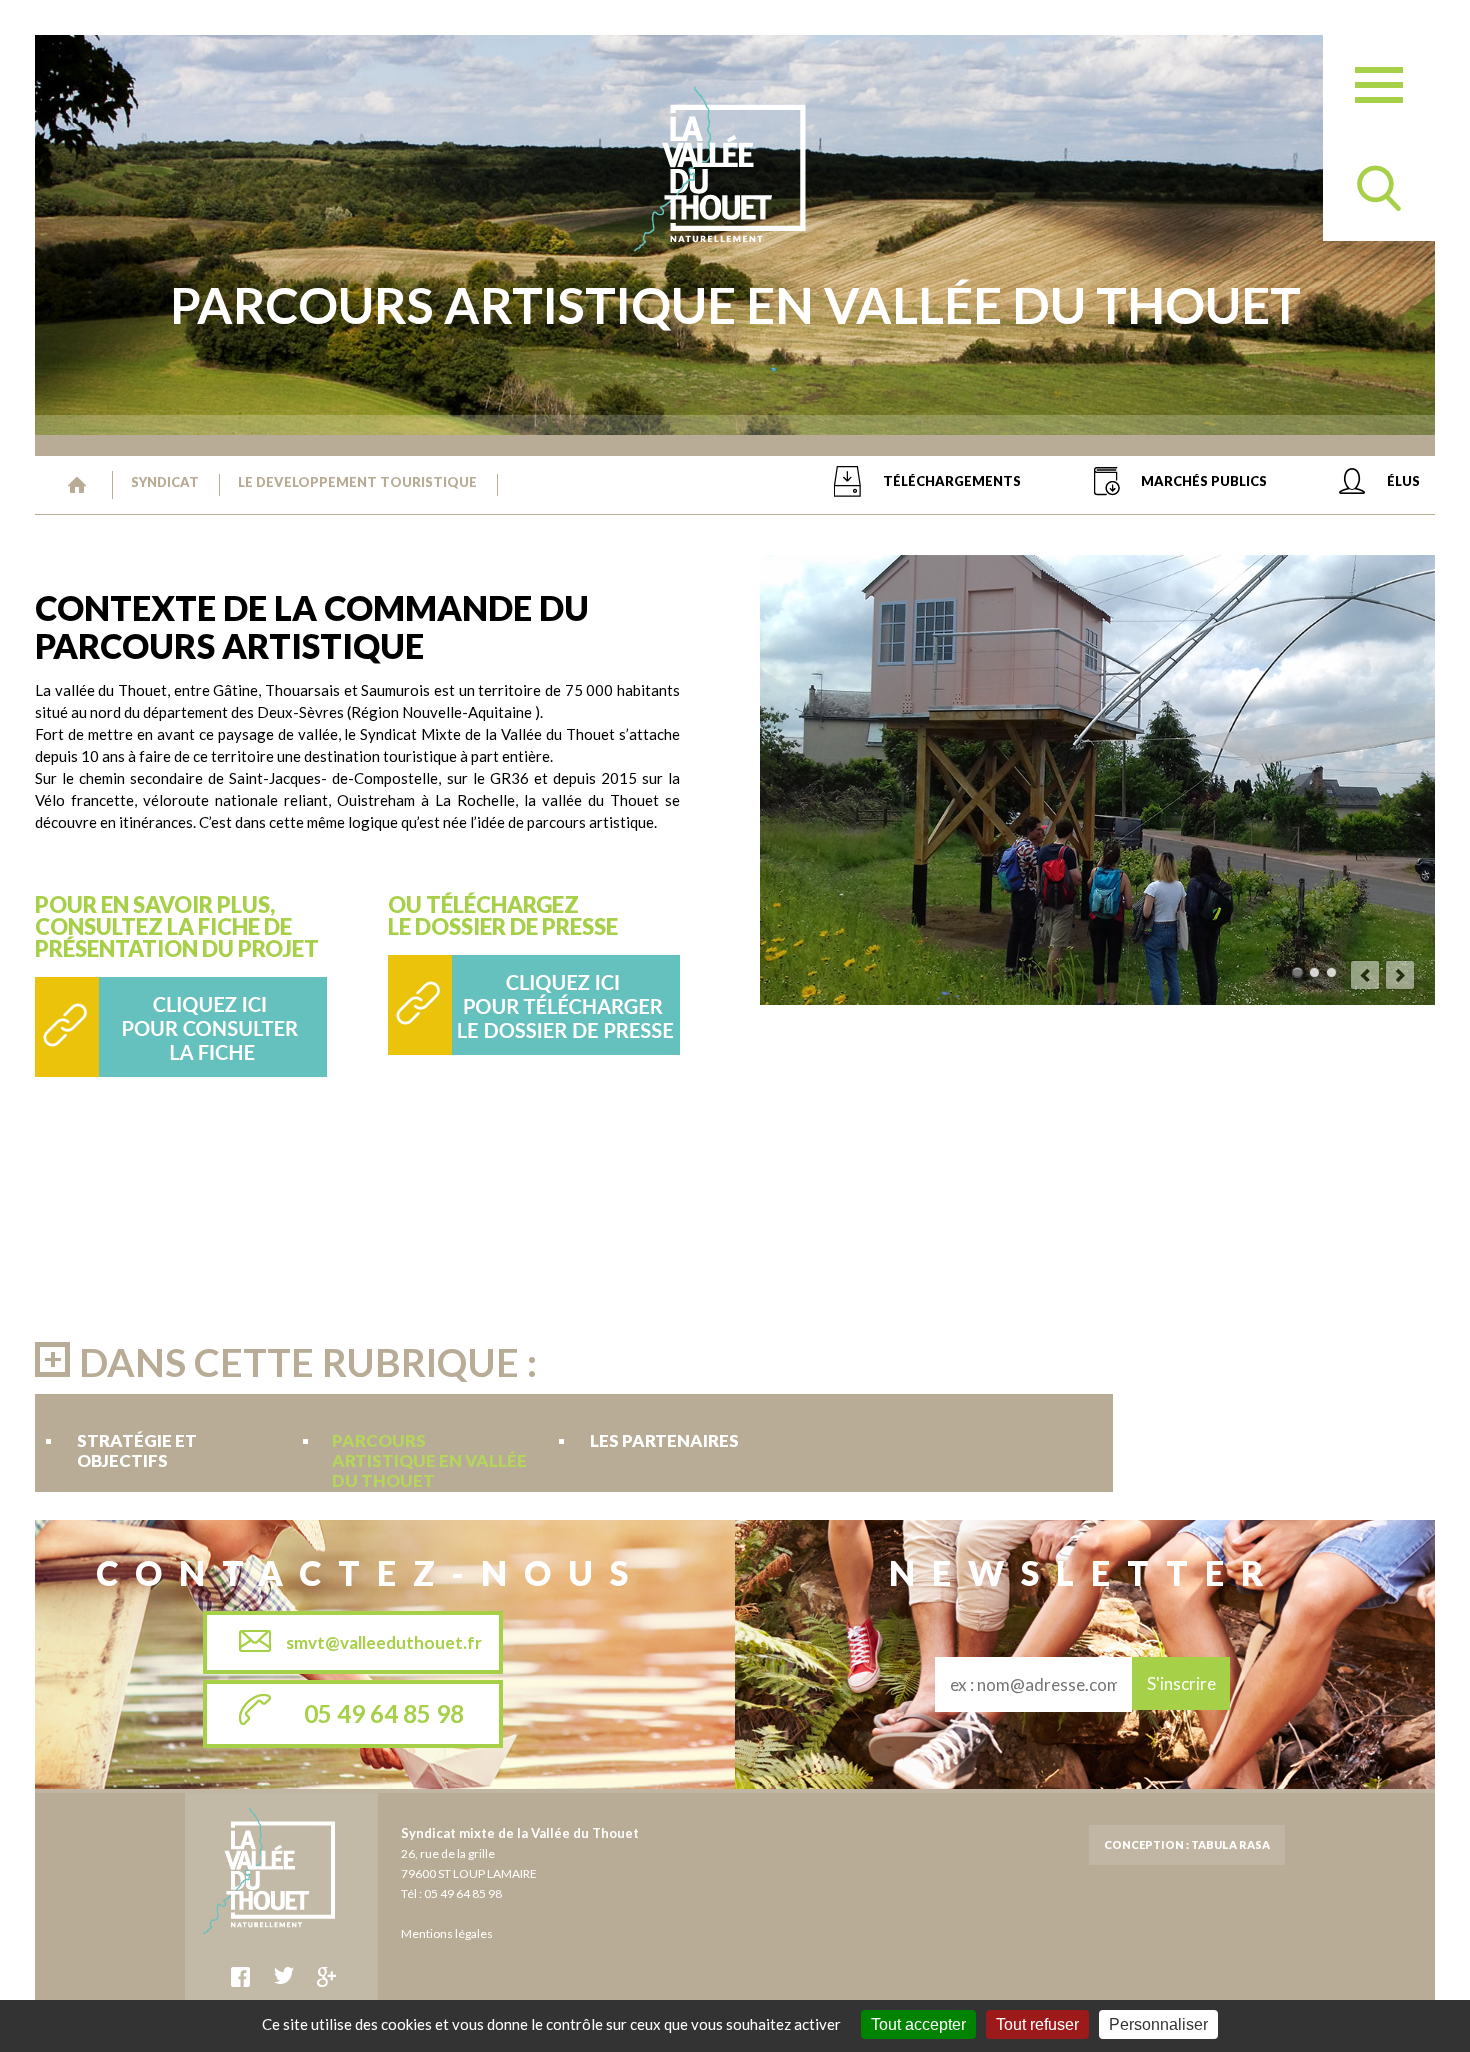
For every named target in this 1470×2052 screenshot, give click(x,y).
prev (1365, 975)
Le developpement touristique (357, 482)
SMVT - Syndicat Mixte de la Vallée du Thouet (77, 485)
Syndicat (165, 482)
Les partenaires (664, 1441)
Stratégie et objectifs (137, 1441)
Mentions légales (447, 1933)
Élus (1403, 481)
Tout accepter (918, 2024)
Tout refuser (1037, 2024)
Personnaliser (1158, 2024)
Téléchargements (952, 481)
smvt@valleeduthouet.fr (384, 1642)
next (1400, 975)
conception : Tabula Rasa (1187, 1844)
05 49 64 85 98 (384, 1713)
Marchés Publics (1204, 481)
